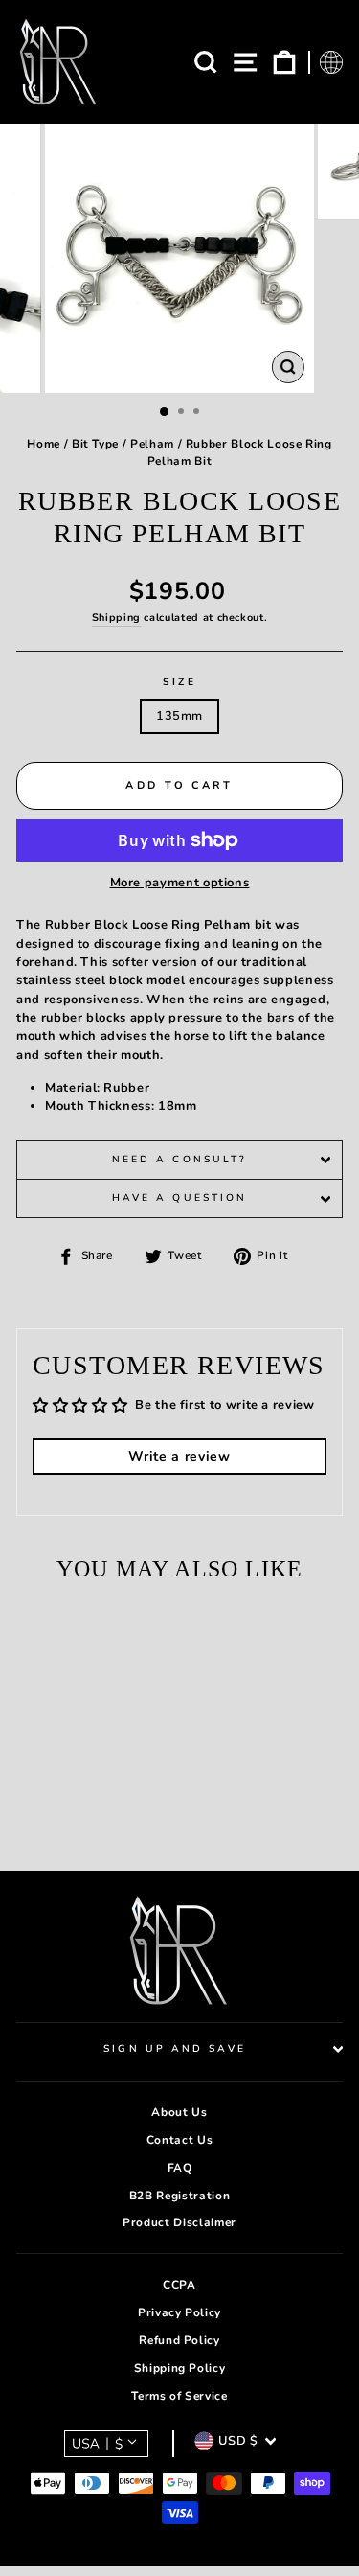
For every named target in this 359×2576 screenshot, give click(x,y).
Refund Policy (179, 2340)
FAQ (180, 2168)
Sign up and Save (174, 2049)
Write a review (179, 1456)
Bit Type (95, 444)
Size (179, 682)
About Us (179, 2112)
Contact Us (179, 2140)
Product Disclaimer (179, 2222)
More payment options (180, 883)
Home (44, 444)
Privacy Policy (179, 2312)
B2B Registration (179, 2196)
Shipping (116, 618)
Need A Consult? (179, 1160)
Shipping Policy (180, 2368)
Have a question (179, 1198)
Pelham (152, 444)
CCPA (179, 2285)
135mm (179, 716)
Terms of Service (179, 2396)
